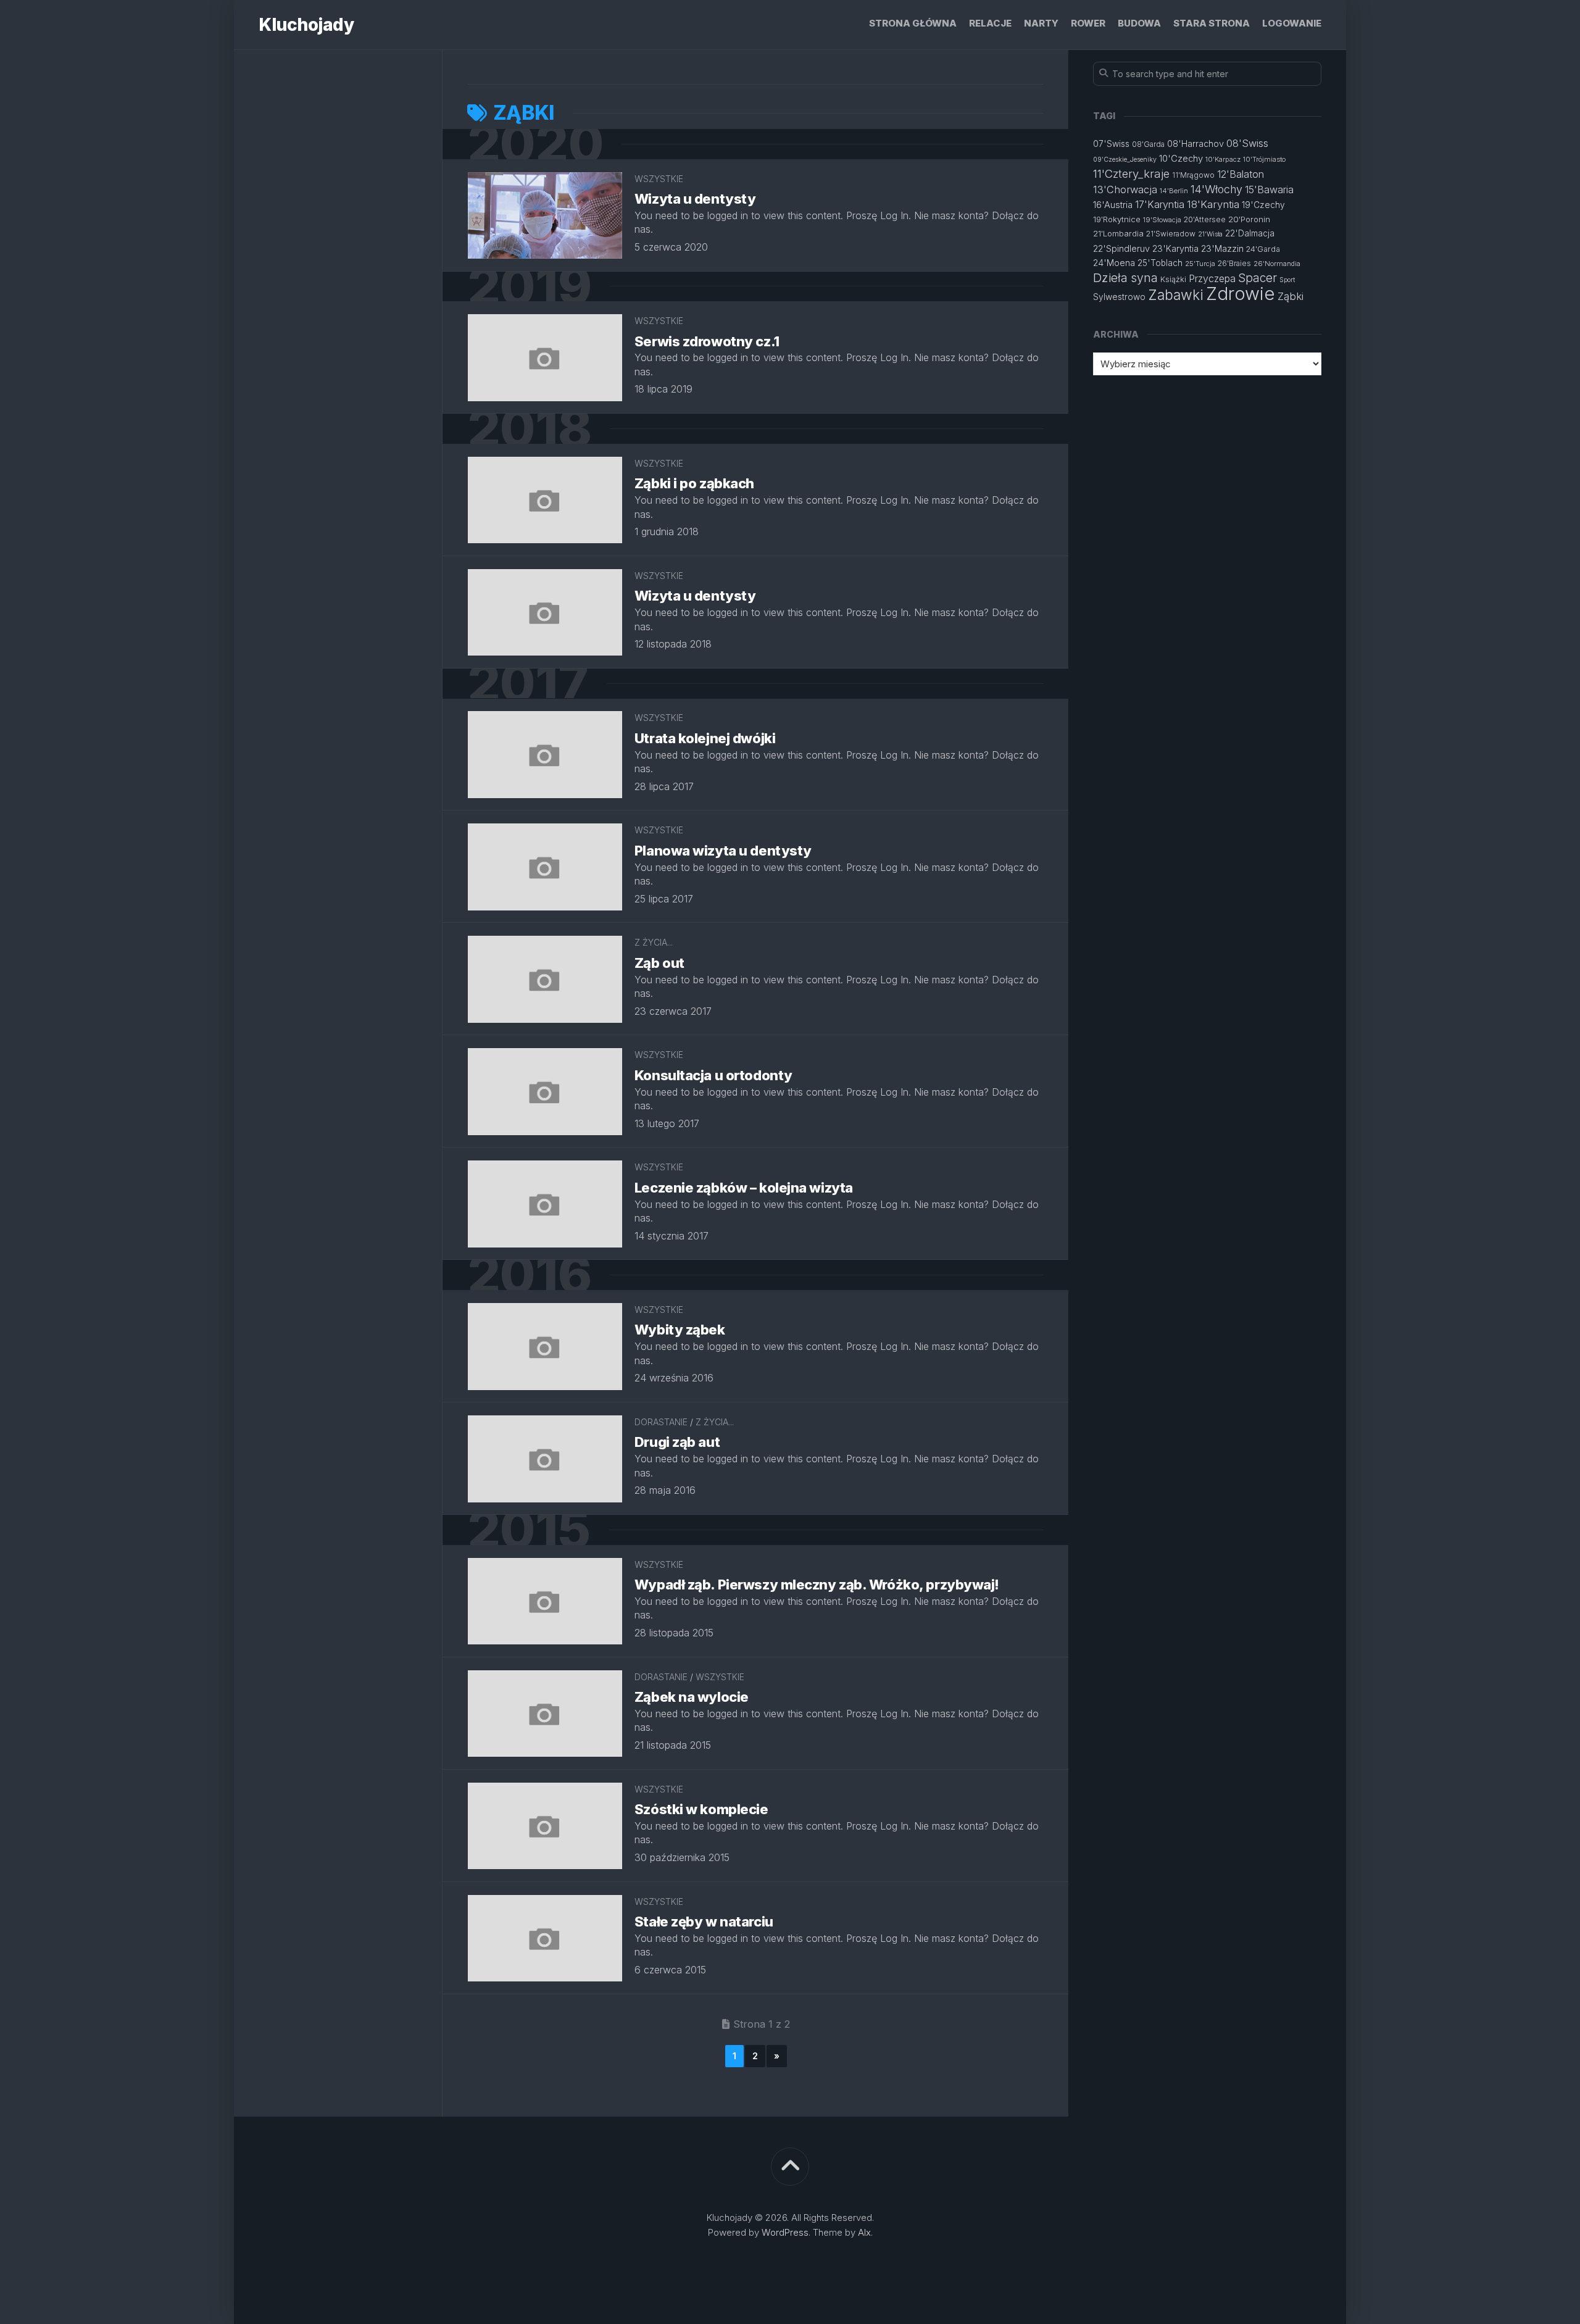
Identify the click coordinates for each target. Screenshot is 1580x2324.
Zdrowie (1241, 294)
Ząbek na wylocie (692, 1697)
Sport (1287, 280)
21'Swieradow (1171, 234)
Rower (1088, 23)
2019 (529, 287)
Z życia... (654, 942)
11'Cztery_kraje (1131, 173)
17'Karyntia (1160, 204)
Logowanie (1292, 23)
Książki (1173, 279)
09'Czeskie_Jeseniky (1125, 160)
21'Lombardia (1118, 233)
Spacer (1258, 278)
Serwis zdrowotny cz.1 (707, 341)
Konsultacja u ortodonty (713, 1075)
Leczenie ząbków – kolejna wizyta (744, 1188)
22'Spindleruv (1121, 248)
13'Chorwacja (1125, 190)
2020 (535, 144)
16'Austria (1113, 205)
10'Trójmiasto (1264, 159)
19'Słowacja (1162, 220)
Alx (864, 2232)
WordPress (785, 2232)
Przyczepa (1212, 278)
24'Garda (1263, 249)
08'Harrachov (1195, 144)
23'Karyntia (1175, 248)
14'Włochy (1216, 189)
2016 (529, 1275)
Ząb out (659, 963)
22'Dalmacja (1250, 233)
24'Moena (1114, 263)
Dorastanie (661, 1422)
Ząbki (1291, 296)
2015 (529, 1530)
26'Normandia (1277, 264)
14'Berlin (1174, 191)
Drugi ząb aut (677, 1442)
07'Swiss (1111, 144)
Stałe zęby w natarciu (704, 1922)
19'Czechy (1263, 205)
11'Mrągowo (1193, 175)
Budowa (1139, 23)
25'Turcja (1200, 264)
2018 (529, 429)
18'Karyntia (1213, 204)
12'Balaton (1241, 174)
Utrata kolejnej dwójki (705, 738)
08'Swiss (1247, 143)
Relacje (990, 23)
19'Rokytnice (1117, 219)
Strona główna (913, 23)
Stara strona (1212, 23)
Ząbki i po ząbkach (694, 483)
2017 (528, 684)
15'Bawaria (1269, 190)
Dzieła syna (1125, 278)
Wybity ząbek (680, 1330)
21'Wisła (1210, 234)
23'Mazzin (1222, 249)
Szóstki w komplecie (701, 1809)
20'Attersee (1205, 219)
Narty (1041, 23)
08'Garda (1148, 144)
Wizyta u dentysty (695, 199)
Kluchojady (306, 25)
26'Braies (1234, 263)
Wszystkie (659, 179)
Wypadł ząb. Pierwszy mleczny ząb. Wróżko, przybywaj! (817, 1585)
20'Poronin (1249, 219)
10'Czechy (1181, 159)
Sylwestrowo (1119, 297)
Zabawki (1176, 295)
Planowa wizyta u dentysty (723, 851)
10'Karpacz (1223, 159)
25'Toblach (1160, 263)
